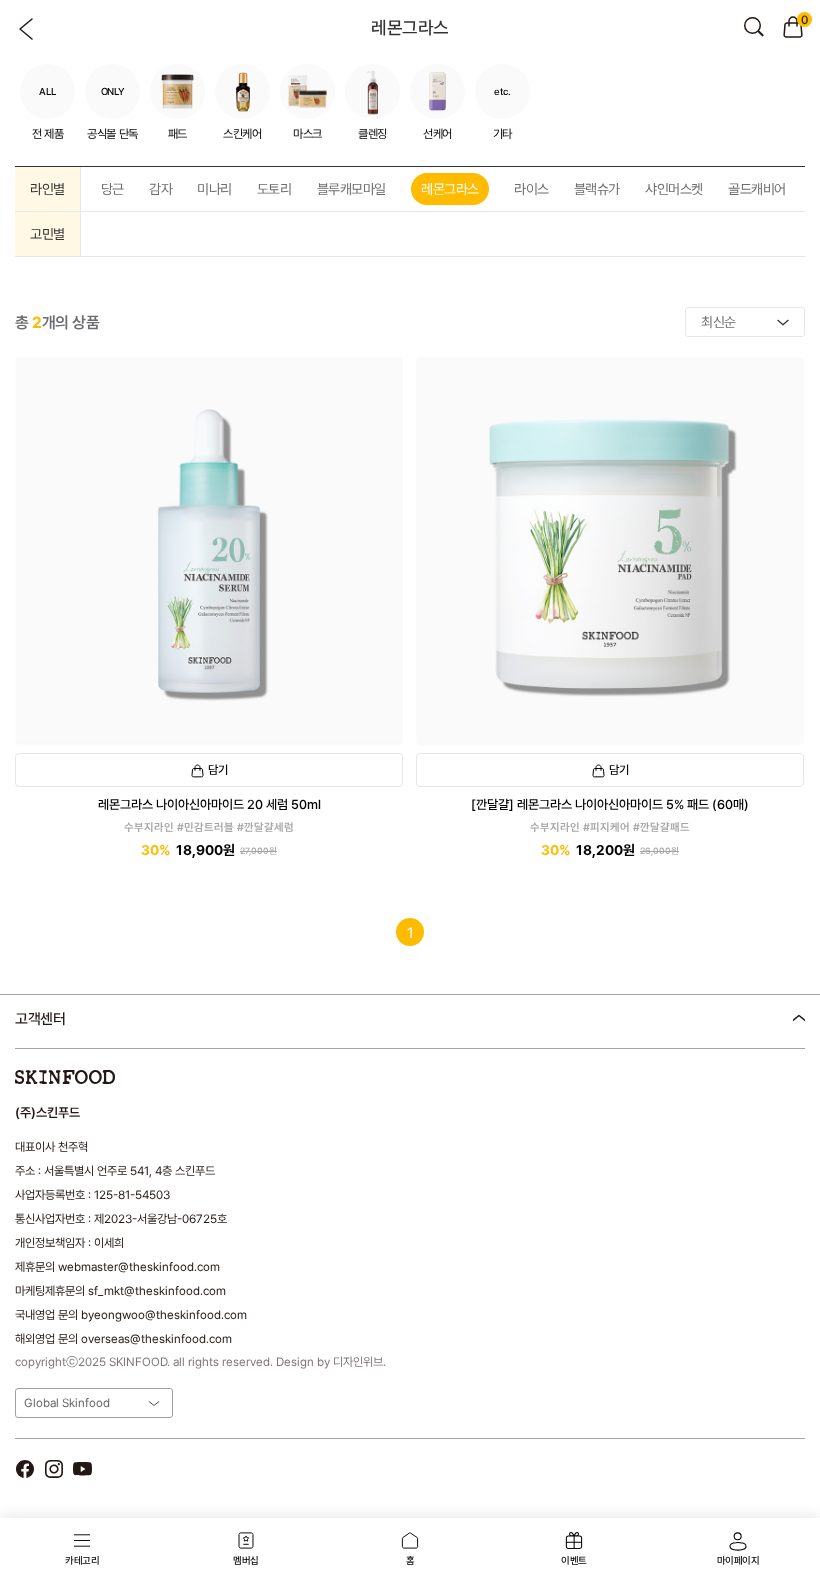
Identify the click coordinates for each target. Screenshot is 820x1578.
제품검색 (754, 27)
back (27, 29)
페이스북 (24, 1468)
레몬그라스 (450, 189)
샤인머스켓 (674, 189)
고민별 (47, 234)
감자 (160, 189)
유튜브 (82, 1468)
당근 (112, 189)
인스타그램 (53, 1468)
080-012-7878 (119, 1070)
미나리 (214, 189)
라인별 (47, 189)
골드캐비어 (757, 189)
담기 (218, 770)
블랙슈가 (597, 189)
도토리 (274, 189)
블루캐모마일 (351, 189)
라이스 (531, 189)
